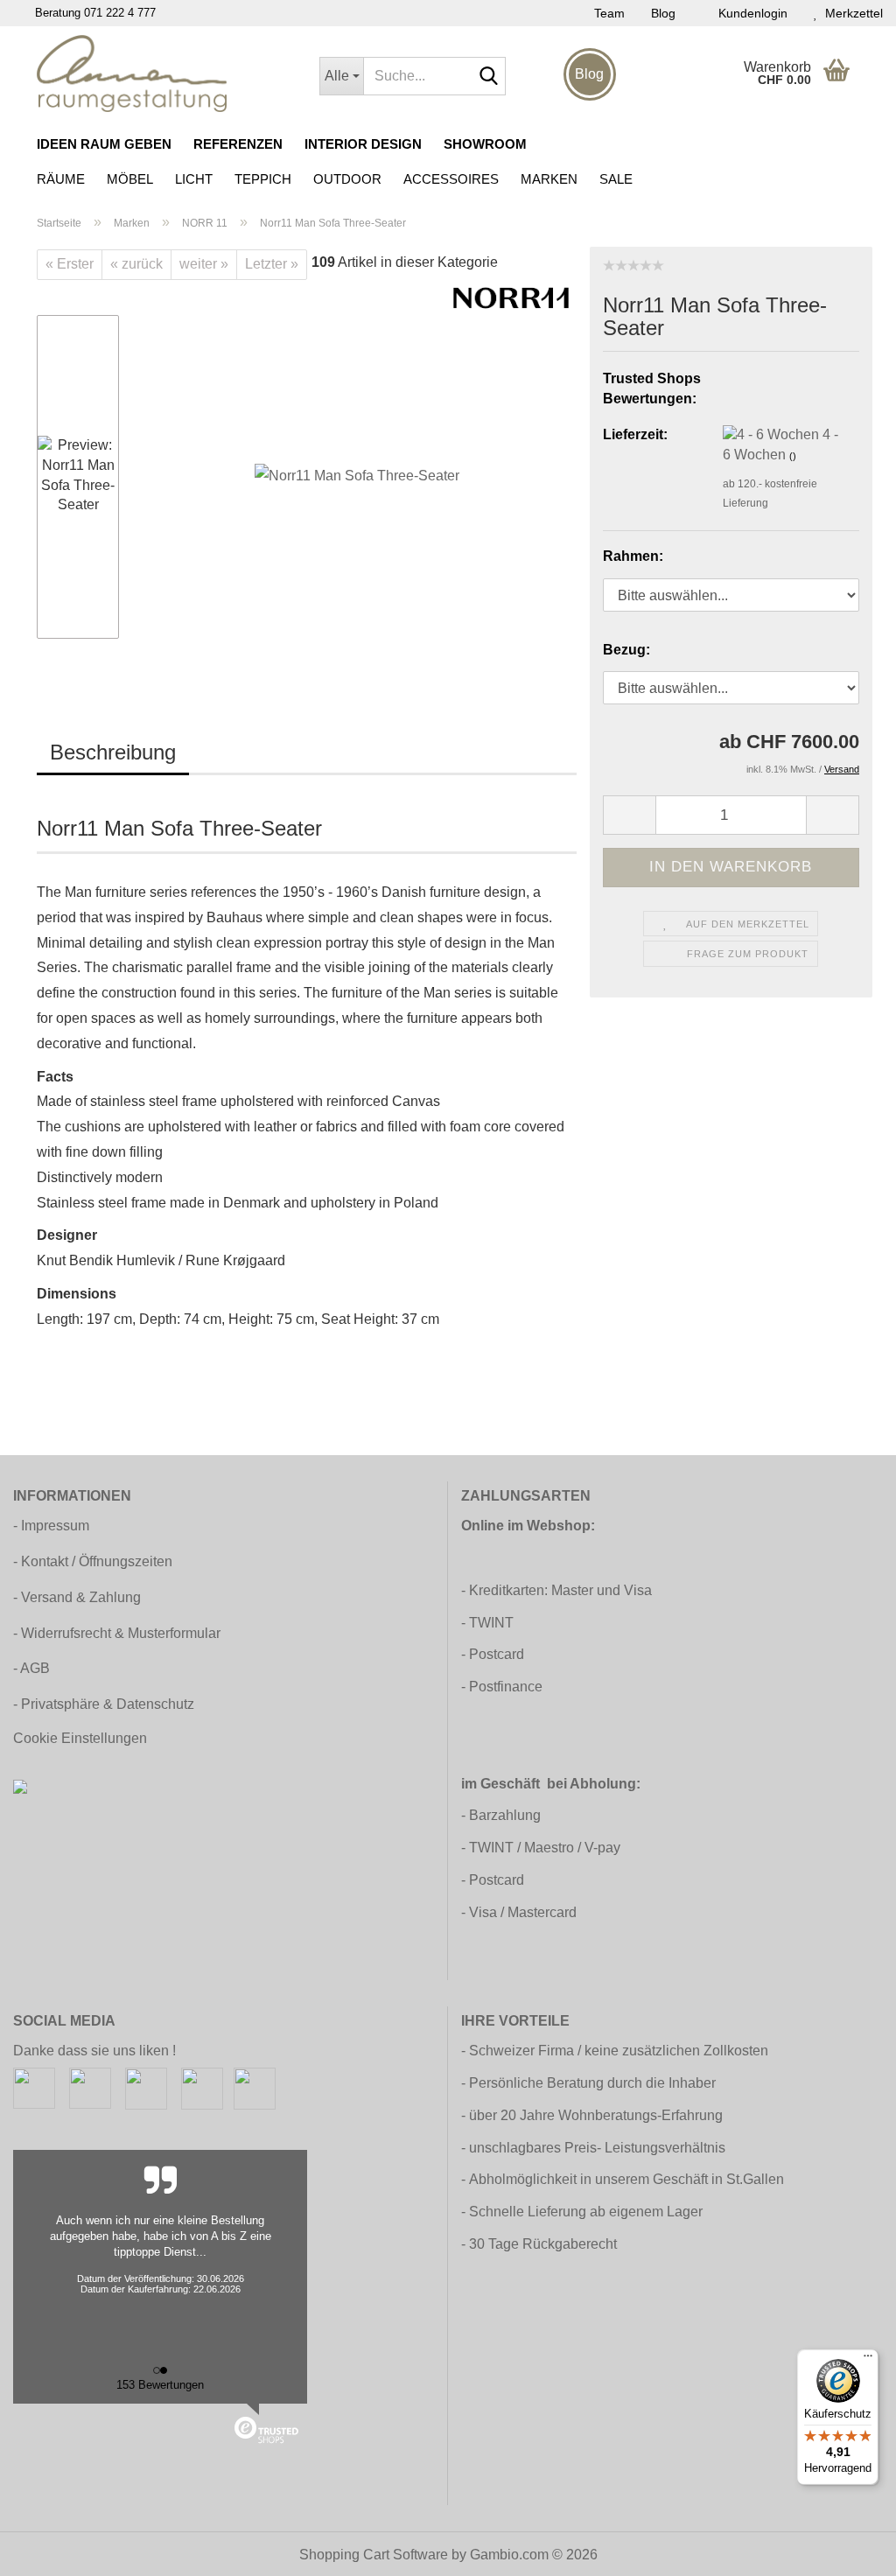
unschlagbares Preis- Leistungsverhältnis (597, 2148)
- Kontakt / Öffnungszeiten (93, 1561)
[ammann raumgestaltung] (165, 73)
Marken (549, 179)
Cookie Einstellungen (80, 1738)
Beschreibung (113, 752)
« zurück (136, 264)
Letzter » (272, 264)
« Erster (70, 264)
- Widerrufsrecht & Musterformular (117, 1633)
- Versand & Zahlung (77, 1597)
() (793, 456)
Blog (663, 13)
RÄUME (61, 179)
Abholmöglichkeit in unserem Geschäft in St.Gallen (626, 2179)
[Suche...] (489, 77)
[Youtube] (202, 2087)
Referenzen (238, 144)
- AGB (31, 1668)
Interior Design (363, 144)
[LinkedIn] (255, 2087)
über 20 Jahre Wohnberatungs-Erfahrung (596, 2115)
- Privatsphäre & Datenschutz (104, 1704)
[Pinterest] (146, 2087)
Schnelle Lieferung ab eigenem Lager (586, 2212)
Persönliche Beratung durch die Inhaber (592, 2083)
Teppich (263, 179)
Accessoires (451, 179)
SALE (616, 179)
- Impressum (51, 1526)
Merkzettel (850, 13)
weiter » (204, 264)
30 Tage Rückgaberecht (543, 2244)
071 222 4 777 (120, 13)
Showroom (485, 144)
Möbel (130, 179)
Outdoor (347, 179)
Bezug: (626, 650)
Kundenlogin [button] (749, 13)
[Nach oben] (848, 2550)
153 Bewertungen (160, 2385)
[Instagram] (90, 2087)
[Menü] (868, 2360)
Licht (194, 179)
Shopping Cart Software (374, 2555)
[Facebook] (34, 2087)
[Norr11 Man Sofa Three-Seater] (357, 476)
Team (609, 13)
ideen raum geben (104, 144)
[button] (89, 306)
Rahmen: (633, 556)
